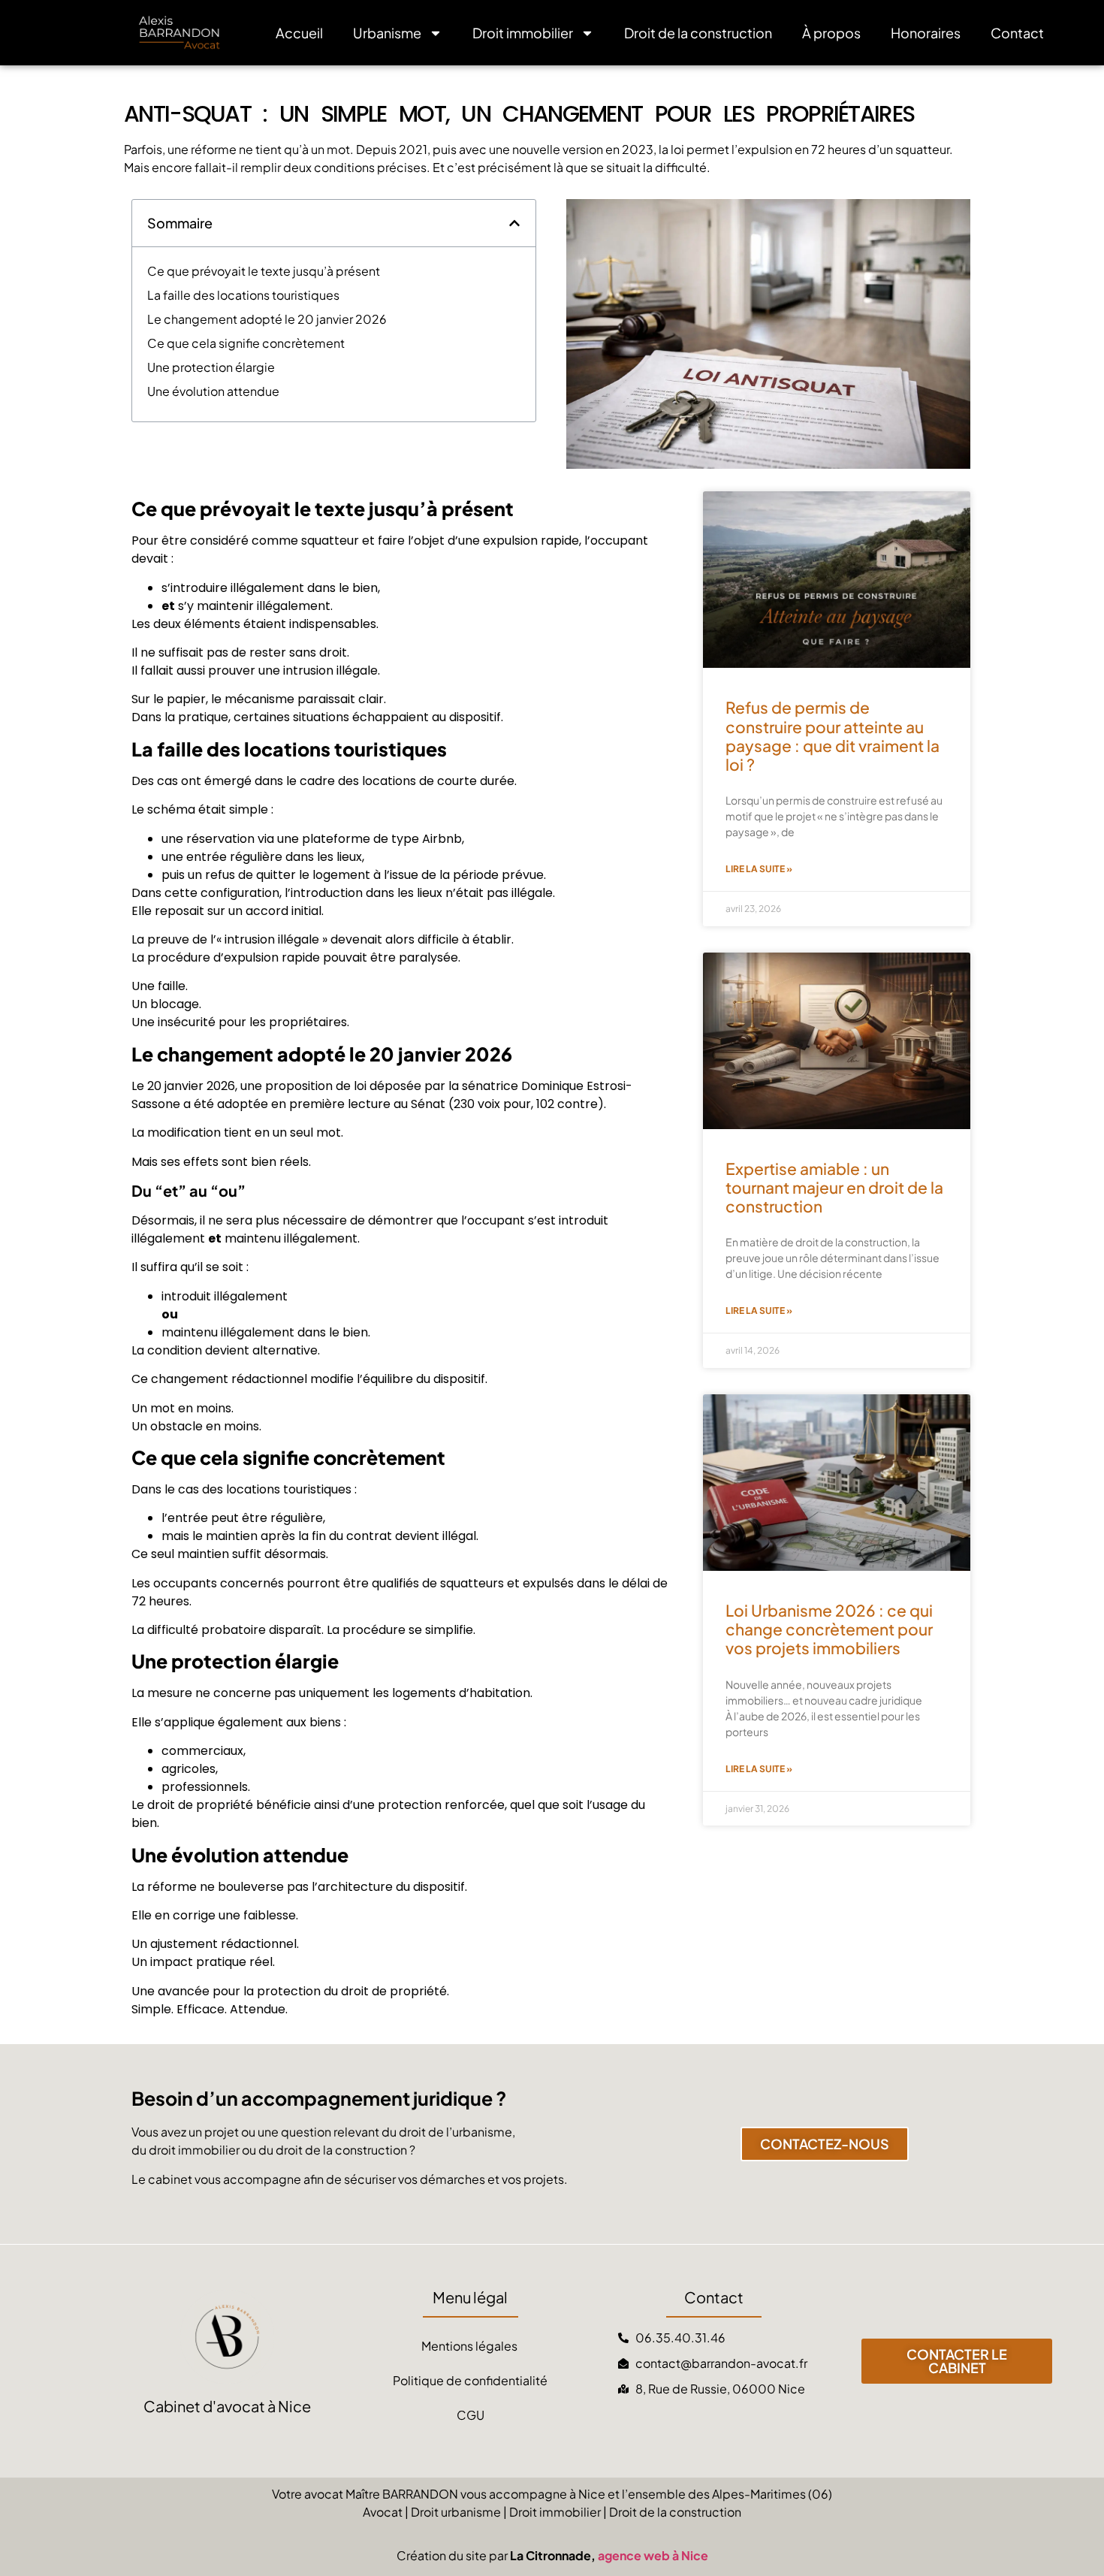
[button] (514, 223)
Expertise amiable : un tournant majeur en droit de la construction (834, 1187)
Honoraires (926, 33)
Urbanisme (387, 33)
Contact (1017, 33)
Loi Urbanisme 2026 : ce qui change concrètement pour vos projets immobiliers (829, 1629)
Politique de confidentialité (470, 2380)
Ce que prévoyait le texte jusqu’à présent (264, 271)
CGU (471, 2415)
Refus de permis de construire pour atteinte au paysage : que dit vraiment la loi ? (833, 736)
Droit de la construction (698, 33)
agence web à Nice (653, 2555)
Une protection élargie (211, 367)
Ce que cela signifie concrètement (246, 343)
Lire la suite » (759, 869)
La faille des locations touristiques (243, 295)
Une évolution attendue (213, 391)
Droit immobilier (523, 33)
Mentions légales (471, 2346)
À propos (831, 33)
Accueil (299, 33)
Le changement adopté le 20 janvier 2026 (267, 319)
